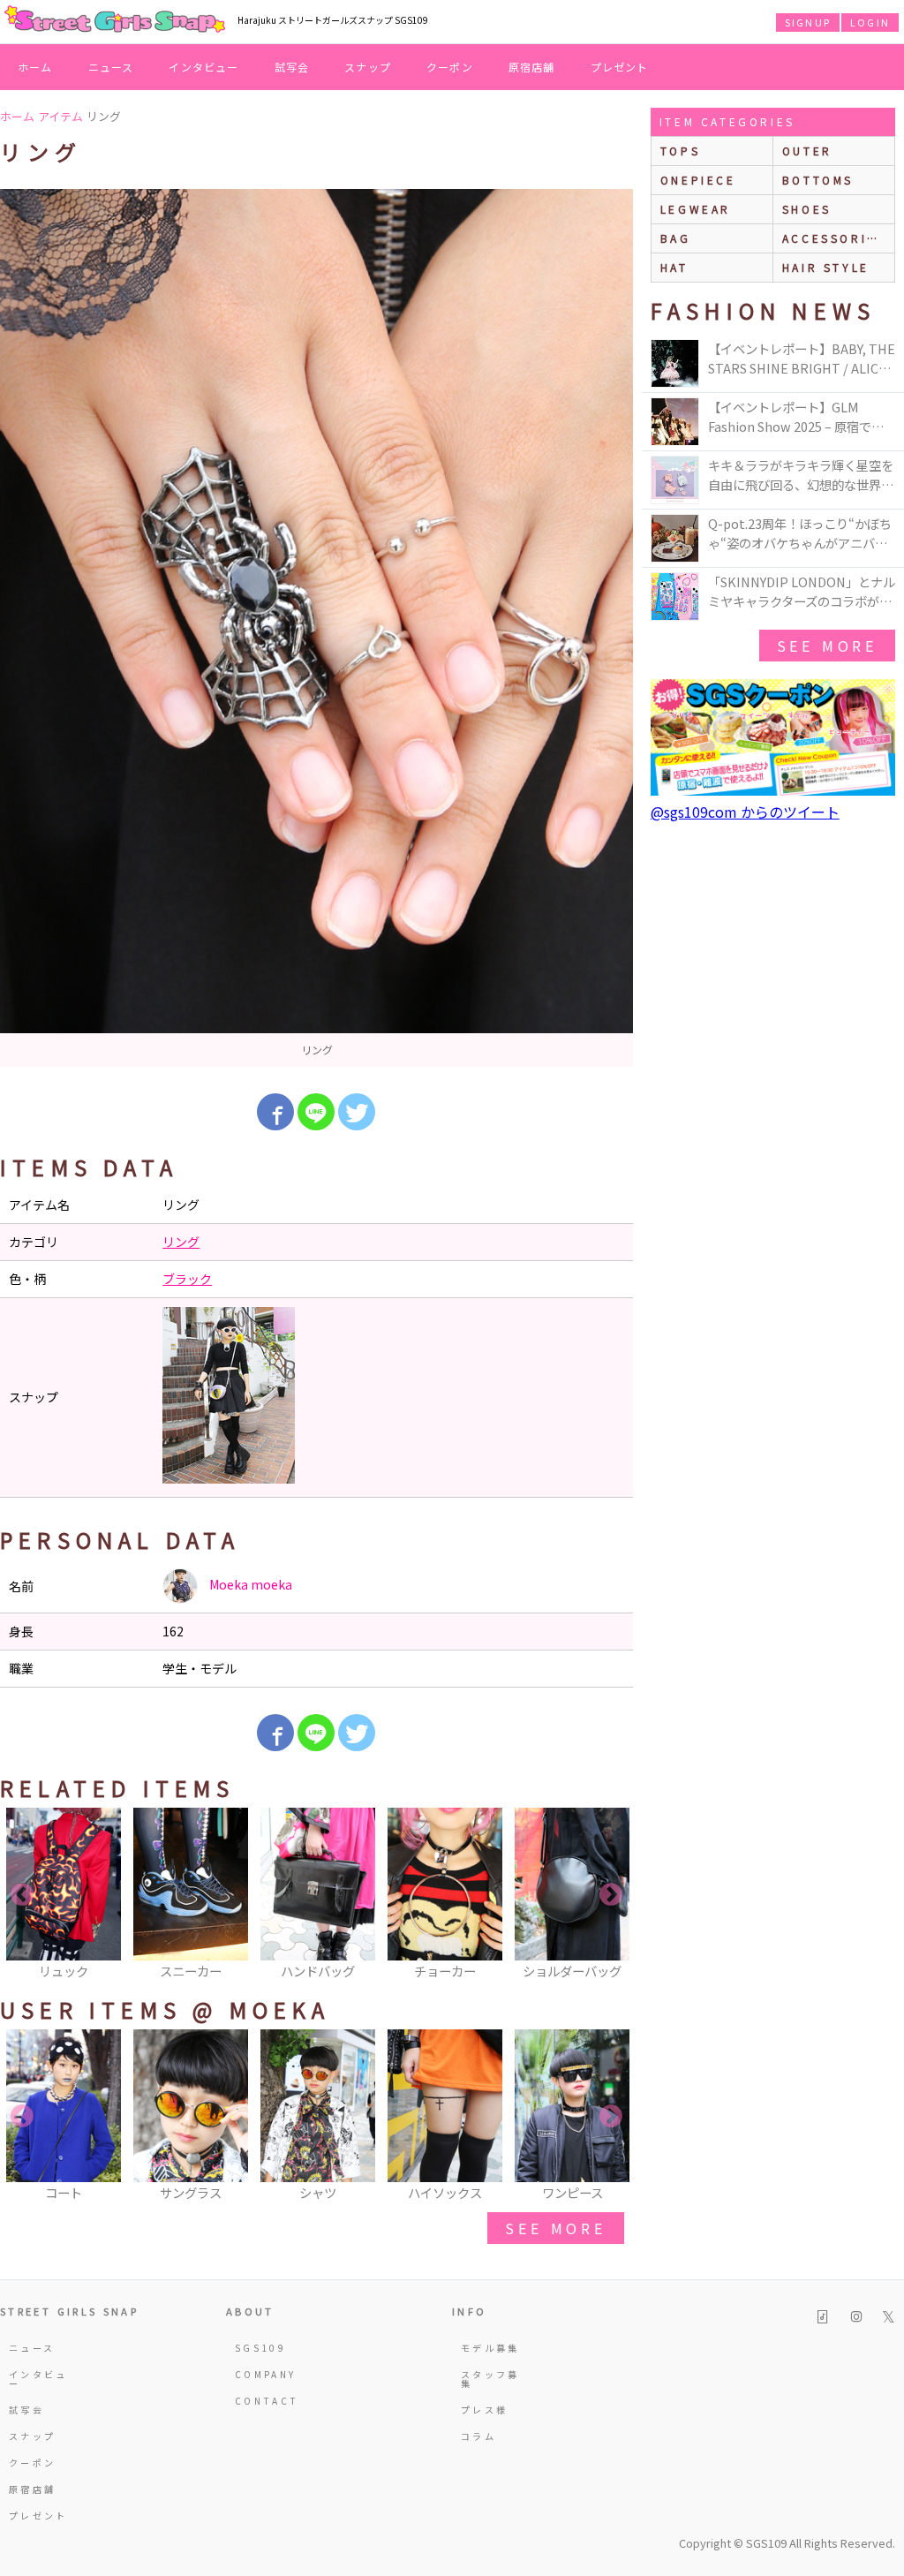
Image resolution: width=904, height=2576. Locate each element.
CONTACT (267, 2401)
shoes (807, 209)
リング (181, 1242)
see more (555, 2228)
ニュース (111, 67)
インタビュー (203, 67)
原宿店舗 (532, 67)
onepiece (698, 180)
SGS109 (260, 2348)
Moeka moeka (249, 1584)
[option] (316, 628)
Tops (680, 151)
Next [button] (611, 1895)
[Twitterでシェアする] (357, 1112)
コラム (478, 2436)
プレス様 (484, 2410)
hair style (826, 267)
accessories (834, 238)
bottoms (818, 180)
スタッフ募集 (490, 2379)
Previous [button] (22, 1895)
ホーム (35, 67)
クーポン (450, 67)
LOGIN (870, 22)
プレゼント (620, 67)
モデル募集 (490, 2348)
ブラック (187, 1279)
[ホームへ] (115, 20)
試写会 (292, 67)
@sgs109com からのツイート (745, 812)
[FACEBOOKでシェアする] (275, 1112)
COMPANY (266, 2374)
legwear (696, 209)
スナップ (368, 67)
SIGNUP (808, 22)
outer (807, 151)
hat (674, 267)
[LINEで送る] (316, 1112)
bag (676, 238)
